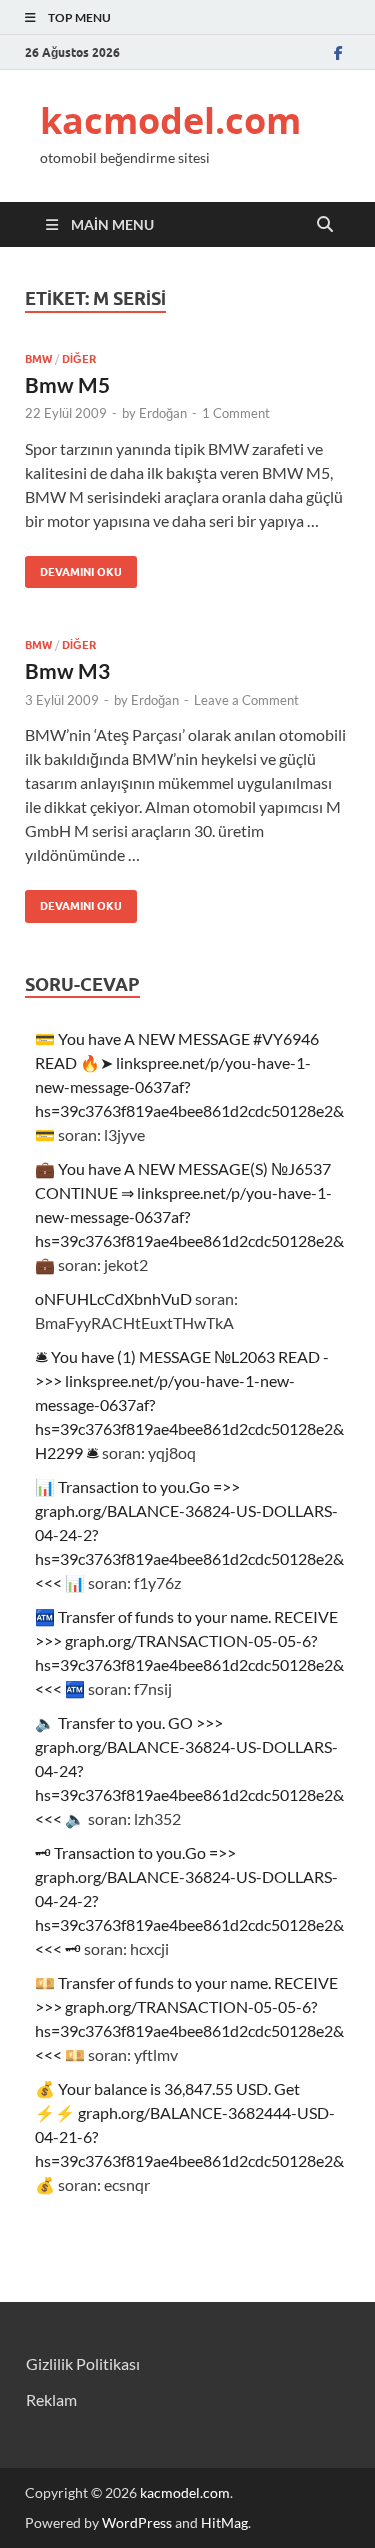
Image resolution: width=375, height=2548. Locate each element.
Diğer (79, 359)
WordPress (137, 2522)
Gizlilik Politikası (83, 2363)
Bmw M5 (67, 384)
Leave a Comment (246, 700)
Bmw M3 (67, 670)
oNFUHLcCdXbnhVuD (113, 1298)
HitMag (224, 2522)
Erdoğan (163, 413)
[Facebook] (338, 52)
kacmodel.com (170, 120)
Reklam (51, 2399)
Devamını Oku (73, 567)
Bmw (38, 359)
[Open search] (325, 225)
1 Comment (236, 413)
